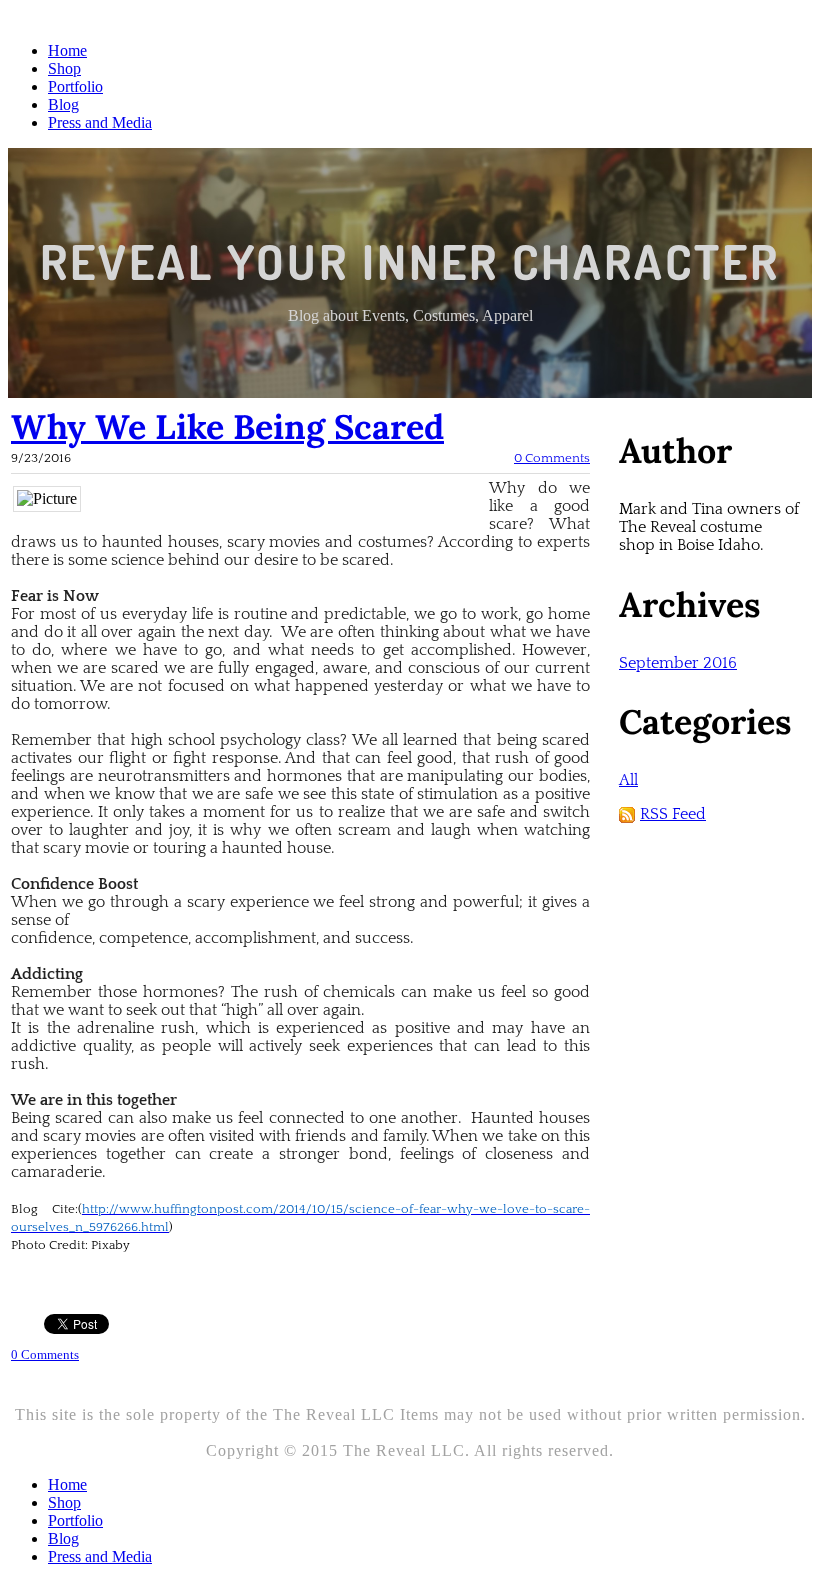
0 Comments (552, 458)
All (628, 780)
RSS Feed (673, 814)
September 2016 (678, 663)
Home (67, 50)
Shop (64, 68)
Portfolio (75, 86)
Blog (63, 104)
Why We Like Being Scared (227, 426)
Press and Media (100, 122)
